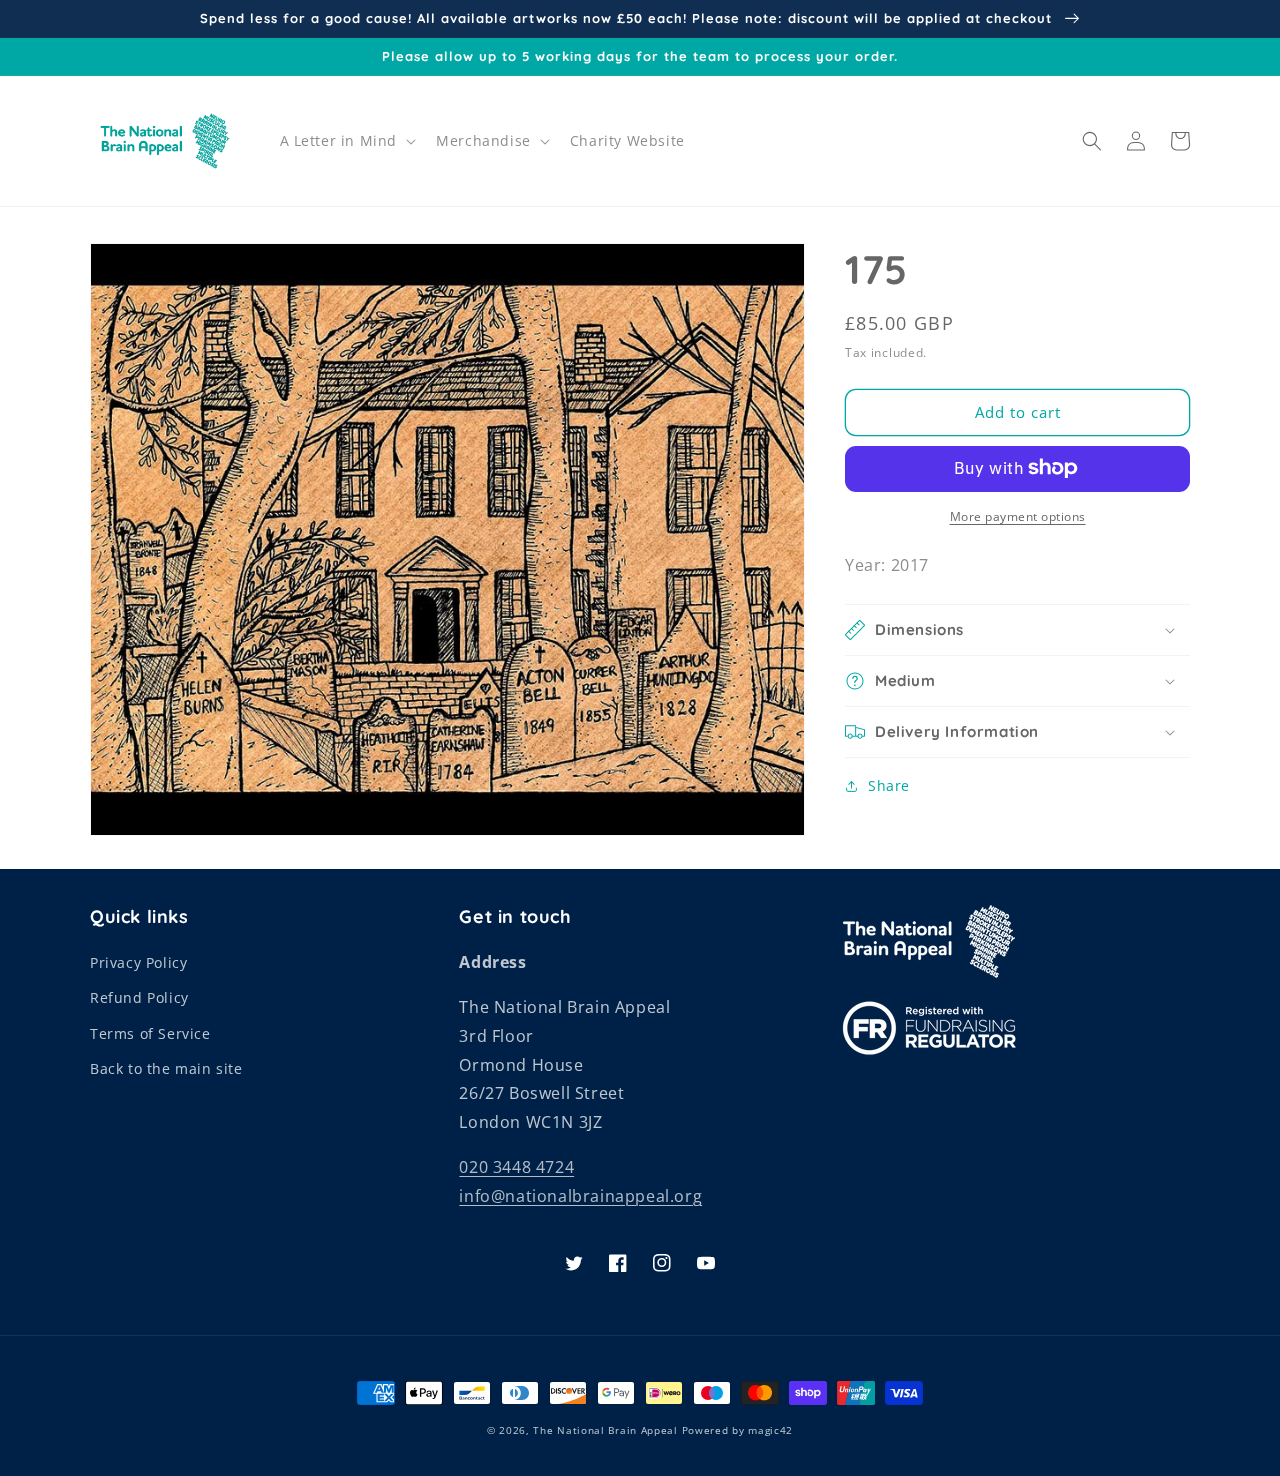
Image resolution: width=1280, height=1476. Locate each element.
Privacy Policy (138, 962)
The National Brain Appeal (605, 1430)
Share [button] (889, 785)
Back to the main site (166, 1068)
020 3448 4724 (516, 1167)
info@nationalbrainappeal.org (580, 1196)
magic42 (770, 1430)
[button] (346, 141)
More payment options (1018, 515)
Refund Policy (139, 997)
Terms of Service (150, 1033)
